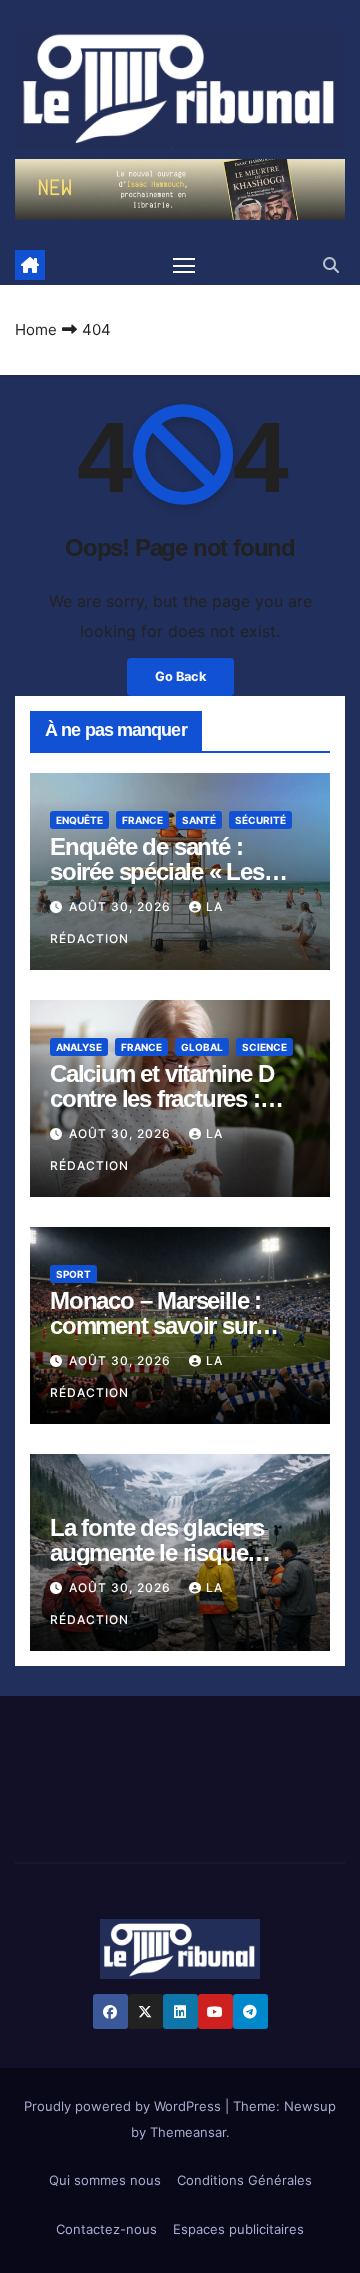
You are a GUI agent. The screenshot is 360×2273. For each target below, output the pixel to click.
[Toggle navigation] (184, 265)
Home (36, 329)
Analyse (79, 1047)
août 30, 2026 (122, 906)
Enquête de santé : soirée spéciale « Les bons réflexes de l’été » (167, 871)
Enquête (79, 820)
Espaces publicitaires (238, 2229)
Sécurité (260, 820)
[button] (331, 265)
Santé (199, 820)
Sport (73, 1274)
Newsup (310, 2106)
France (142, 820)
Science (264, 1047)
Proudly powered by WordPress (124, 2106)
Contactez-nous (106, 2229)
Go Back (180, 676)
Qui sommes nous (105, 2180)
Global (202, 1047)
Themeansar (188, 2132)
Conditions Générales (244, 2180)
